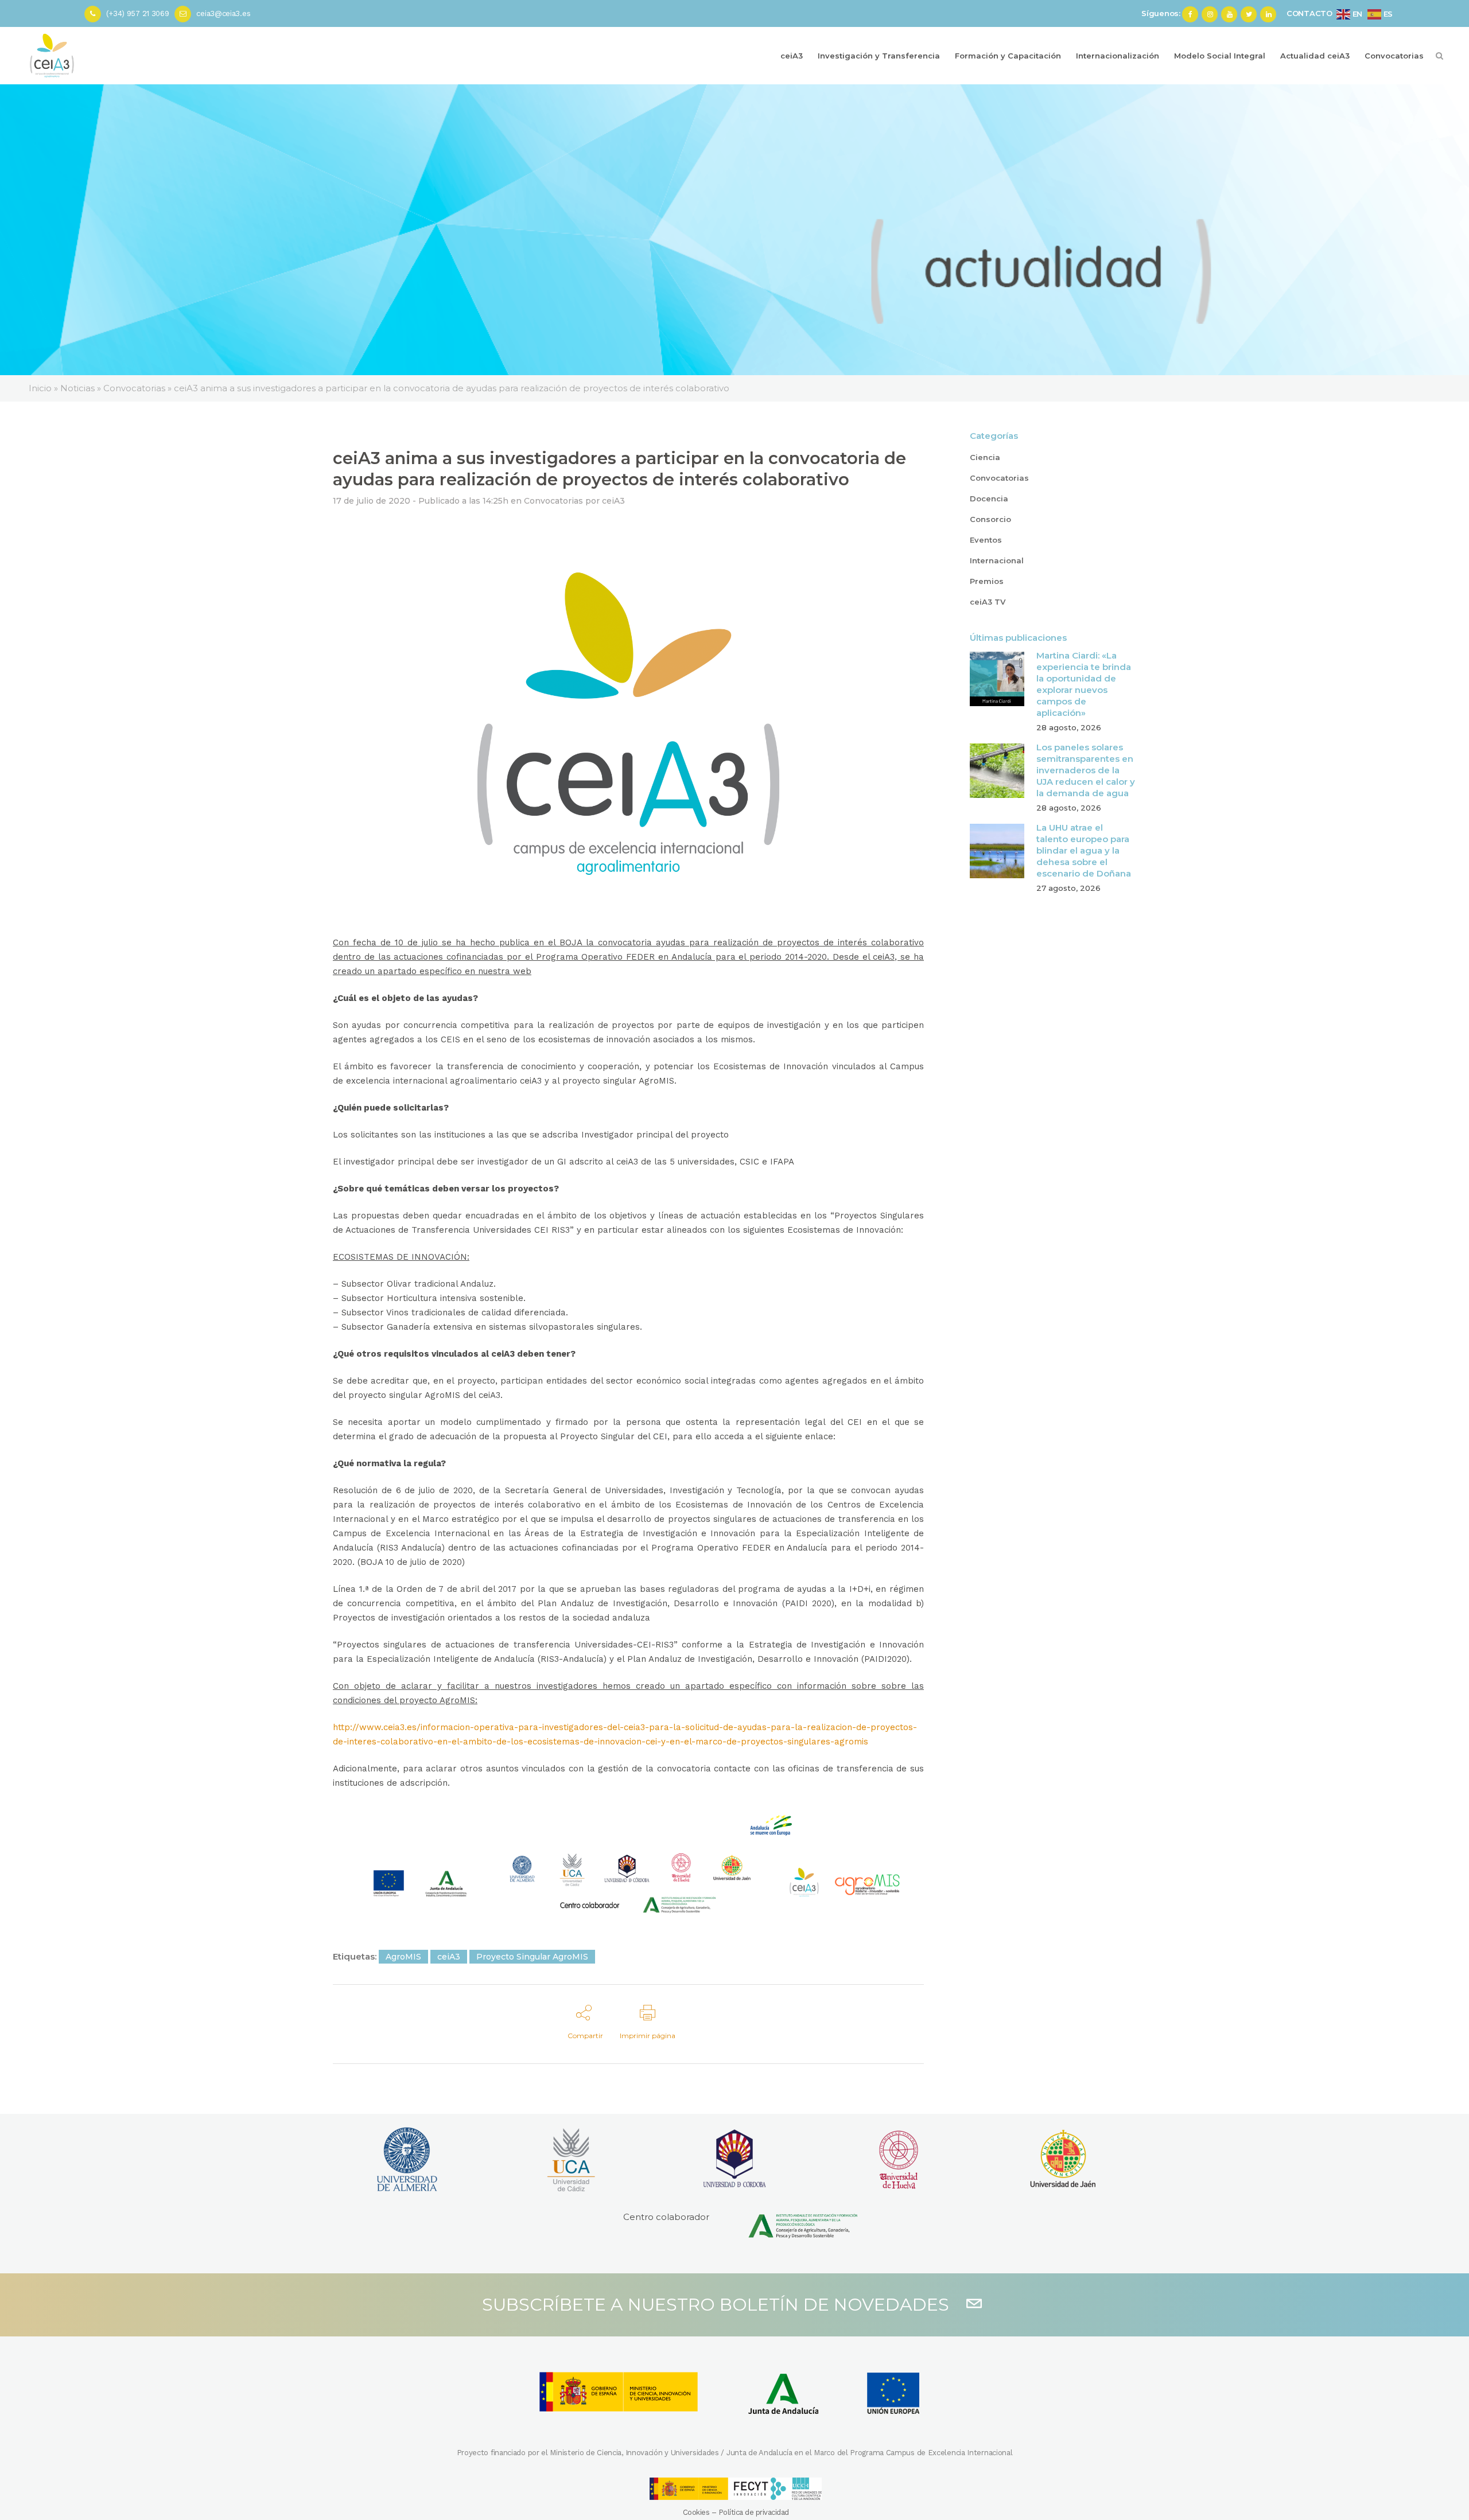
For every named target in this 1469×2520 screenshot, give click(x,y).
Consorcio (990, 519)
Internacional (997, 560)
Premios (987, 581)
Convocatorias (553, 501)
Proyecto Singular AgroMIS (532, 1957)
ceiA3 (613, 501)
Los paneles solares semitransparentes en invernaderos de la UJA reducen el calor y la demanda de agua (1086, 770)
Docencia (989, 498)
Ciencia (985, 457)
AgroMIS (403, 1957)
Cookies (696, 2512)
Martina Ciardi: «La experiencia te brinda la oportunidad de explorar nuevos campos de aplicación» (1084, 684)
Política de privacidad (754, 2512)
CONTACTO (1309, 13)
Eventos (986, 540)
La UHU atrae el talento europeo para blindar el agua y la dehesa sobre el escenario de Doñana (1084, 850)
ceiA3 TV (988, 602)
